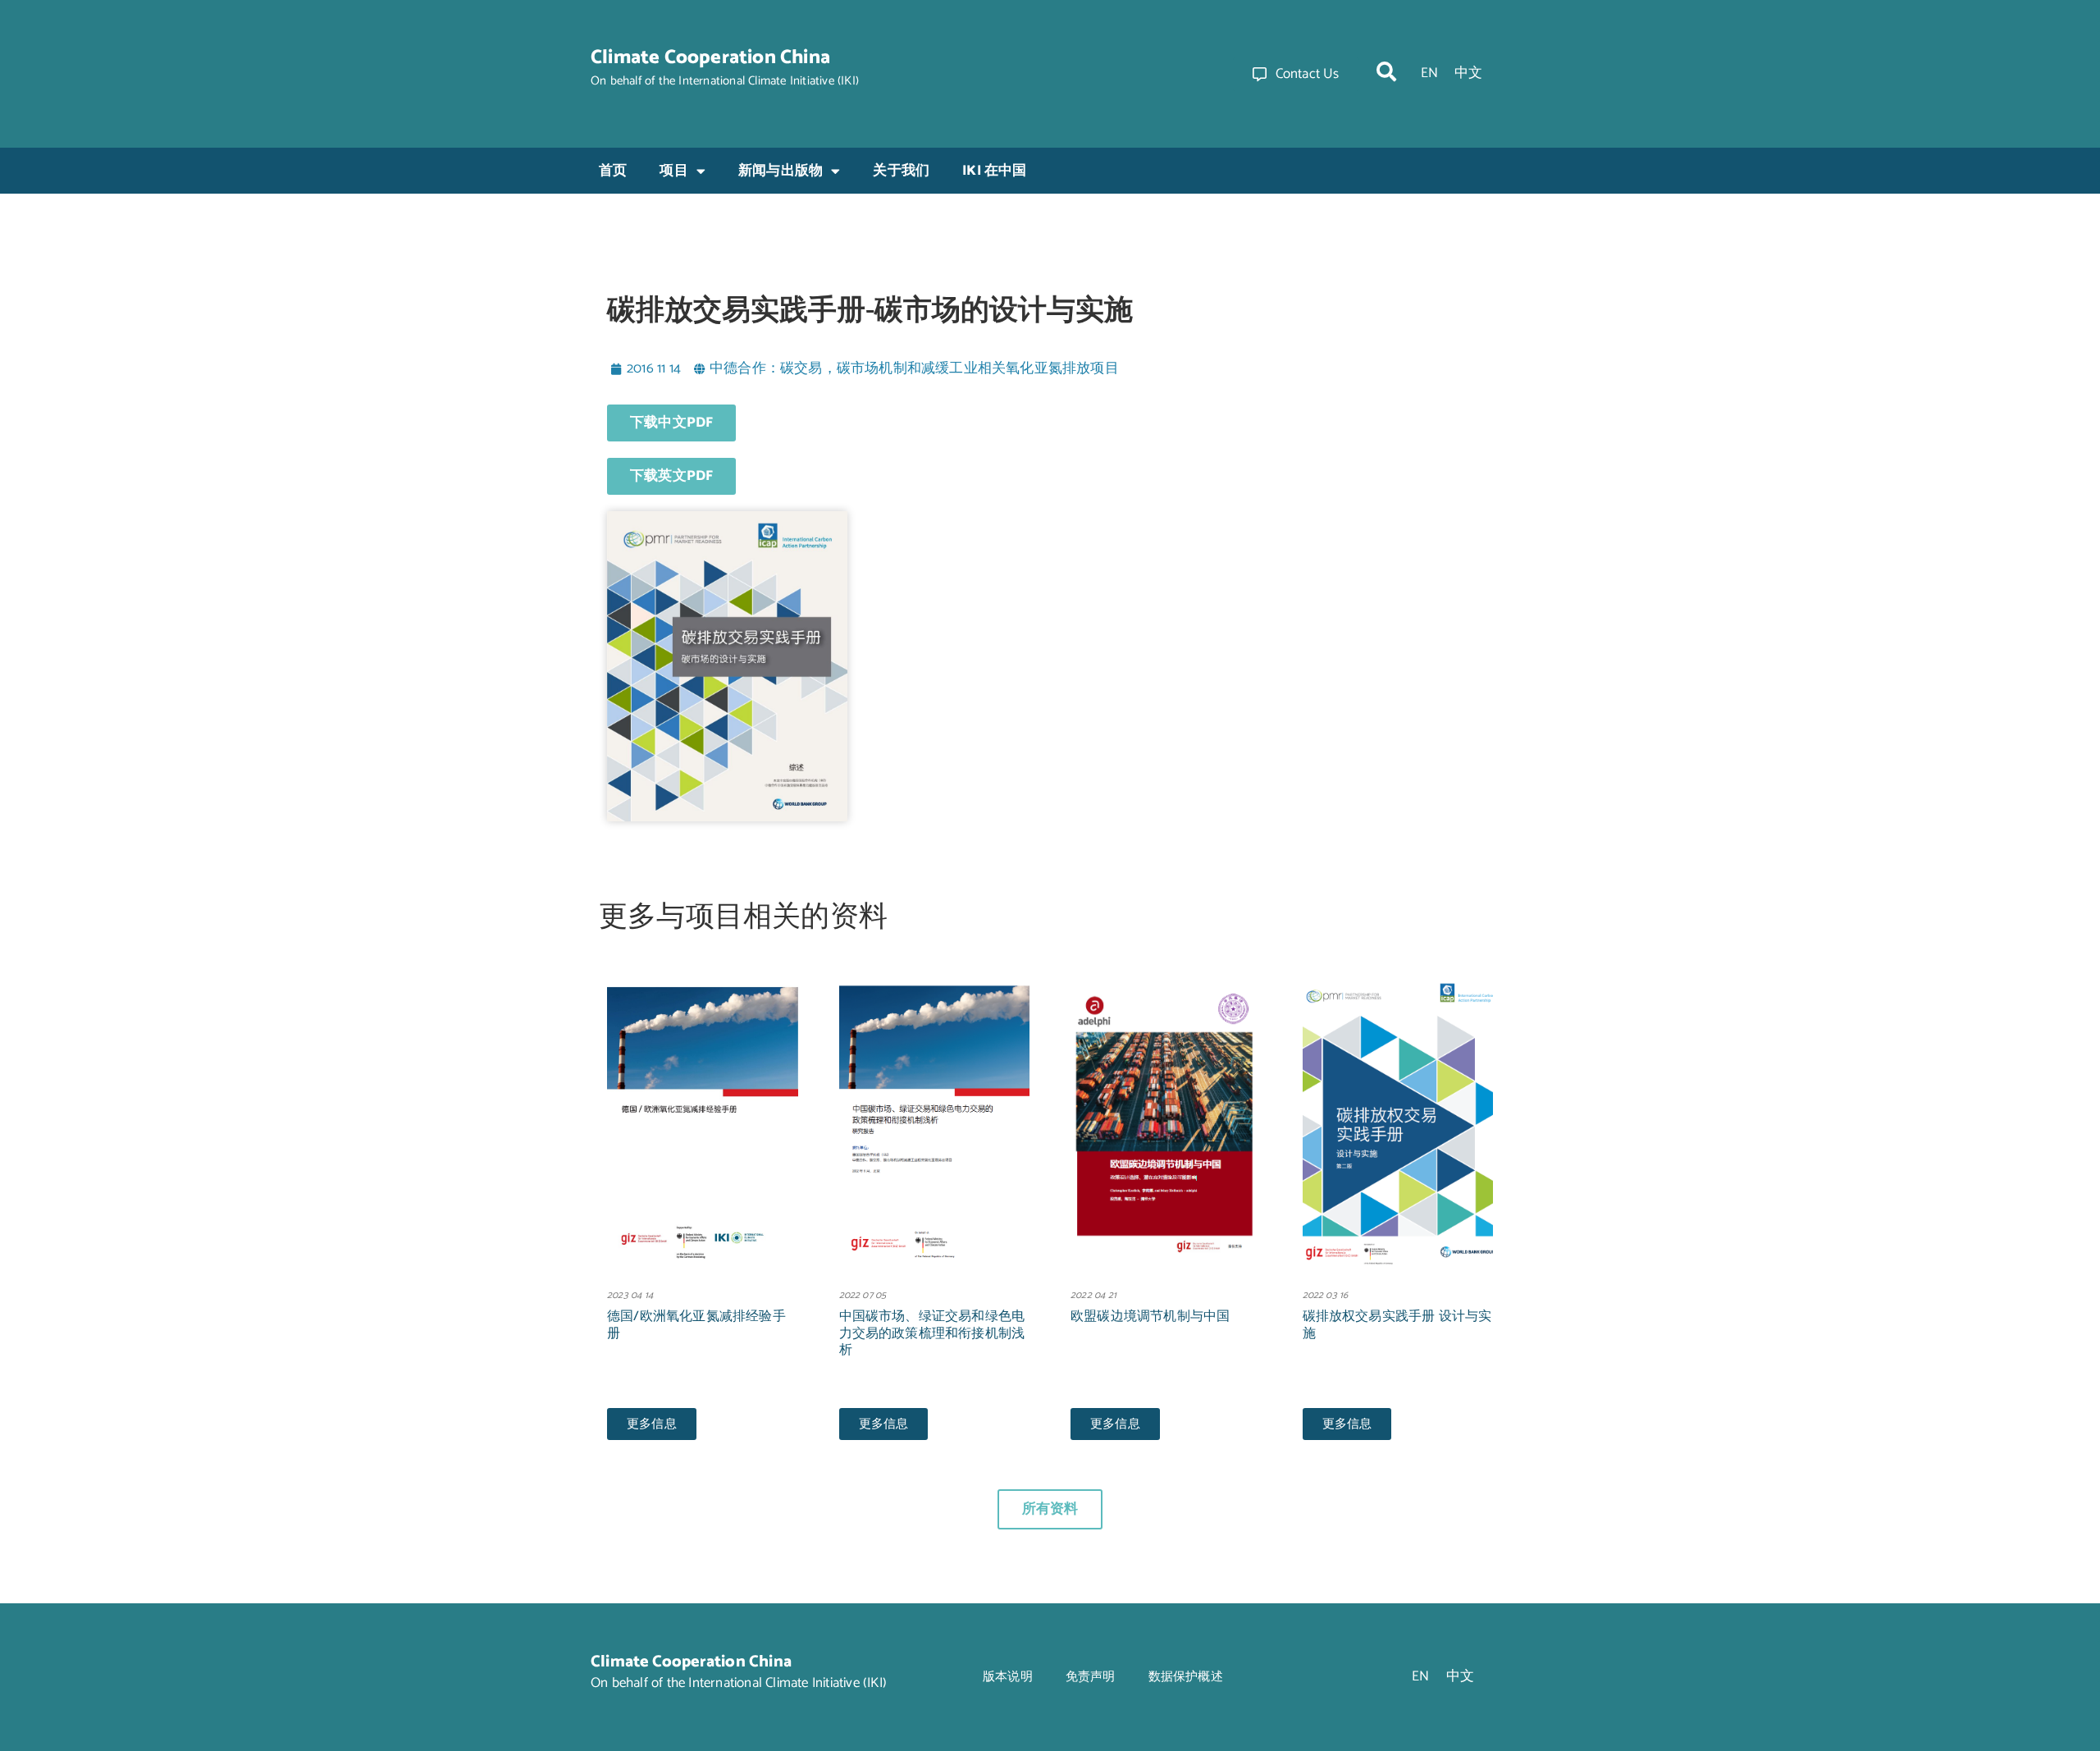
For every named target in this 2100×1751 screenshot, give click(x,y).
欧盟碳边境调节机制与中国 (1150, 1317)
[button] (1386, 71)
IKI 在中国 (994, 171)
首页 (613, 171)
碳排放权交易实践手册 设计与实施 (1397, 1325)
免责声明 (1091, 1677)
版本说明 (1008, 1677)
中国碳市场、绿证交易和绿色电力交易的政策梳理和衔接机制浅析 (932, 1334)
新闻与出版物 (781, 171)
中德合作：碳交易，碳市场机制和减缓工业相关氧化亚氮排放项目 (914, 368)
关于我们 (901, 171)
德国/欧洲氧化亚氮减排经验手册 (696, 1325)
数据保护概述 (1186, 1677)
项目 (673, 171)
